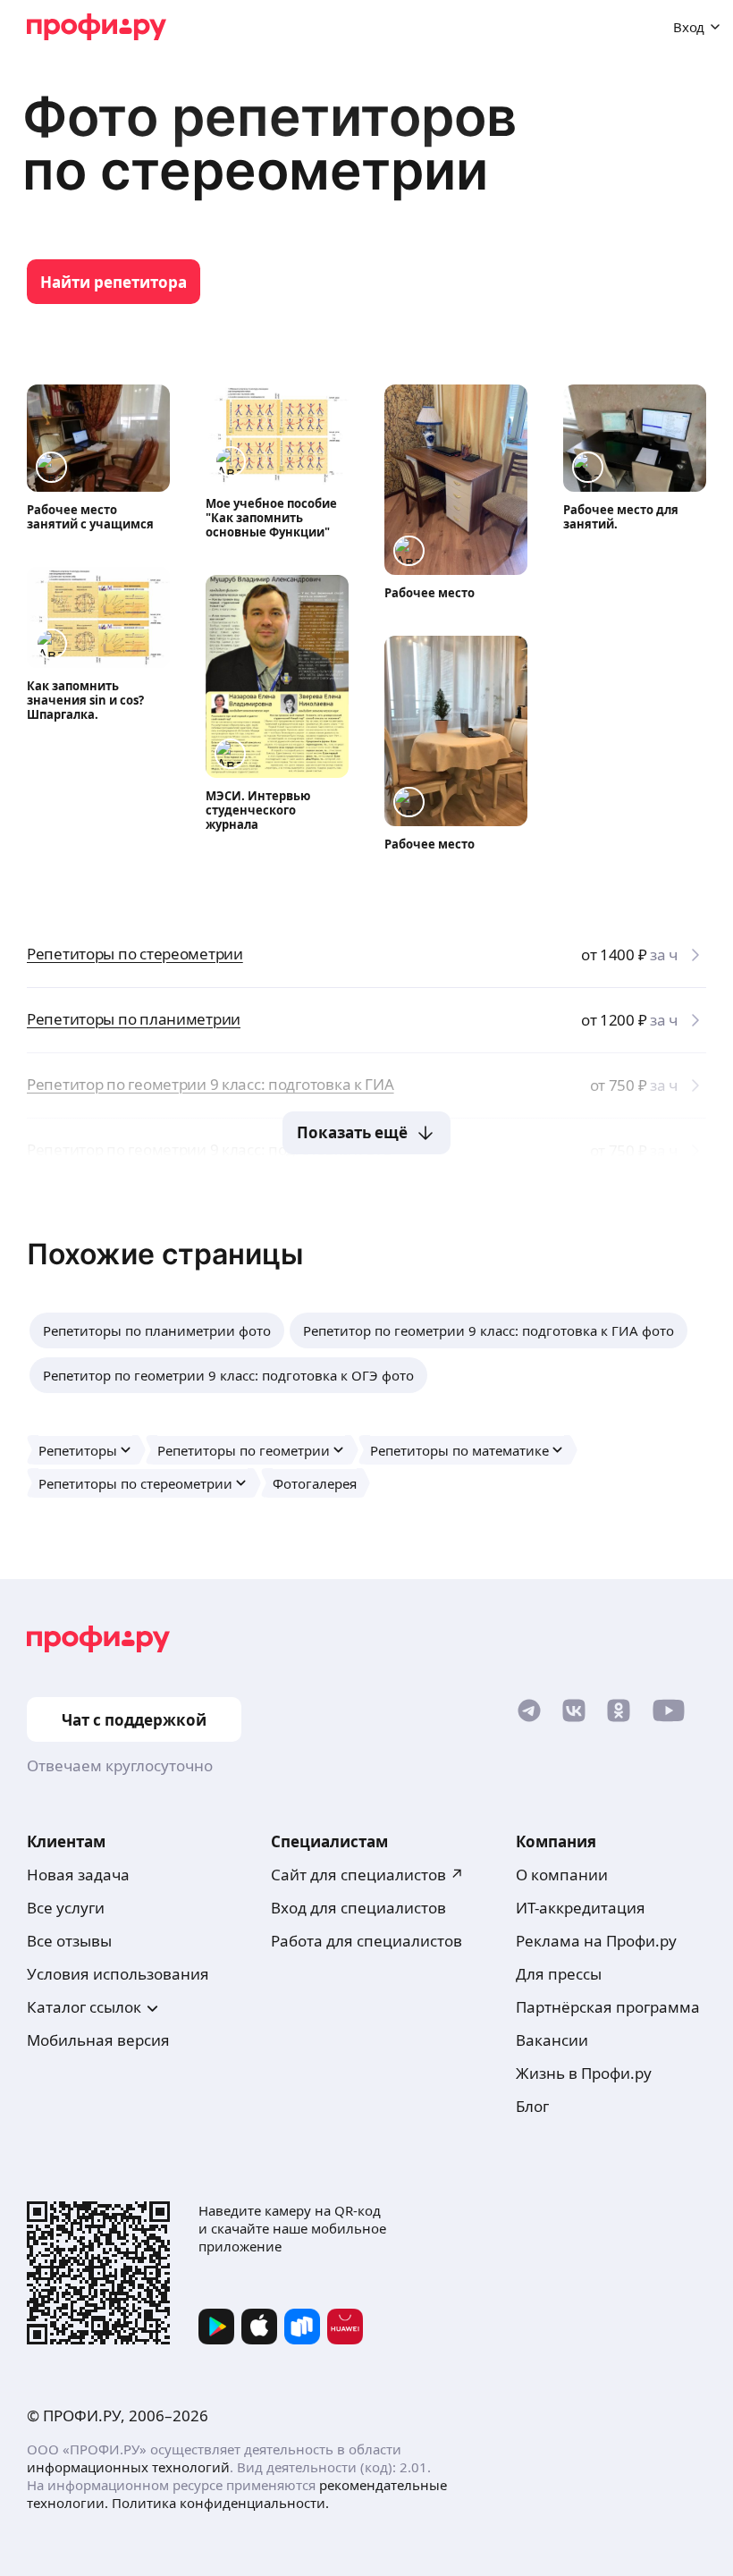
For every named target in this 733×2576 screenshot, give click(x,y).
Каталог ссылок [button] (84, 2007)
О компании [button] (562, 1875)
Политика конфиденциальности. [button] (220, 2503)
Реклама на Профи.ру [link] (596, 1941)
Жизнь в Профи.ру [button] (584, 2073)
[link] (114, 282)
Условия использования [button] (118, 1974)
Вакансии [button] (552, 2040)
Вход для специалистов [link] (358, 1908)
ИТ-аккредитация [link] (581, 1908)
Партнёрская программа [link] (608, 2007)
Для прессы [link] (559, 1974)
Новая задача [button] (78, 1875)
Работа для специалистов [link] (366, 1941)
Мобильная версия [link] (98, 2040)
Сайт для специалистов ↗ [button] (367, 1875)
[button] (157, 1330)
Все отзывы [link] (69, 1941)
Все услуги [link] (66, 1908)
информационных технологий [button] (128, 2467)
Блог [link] (532, 2106)
